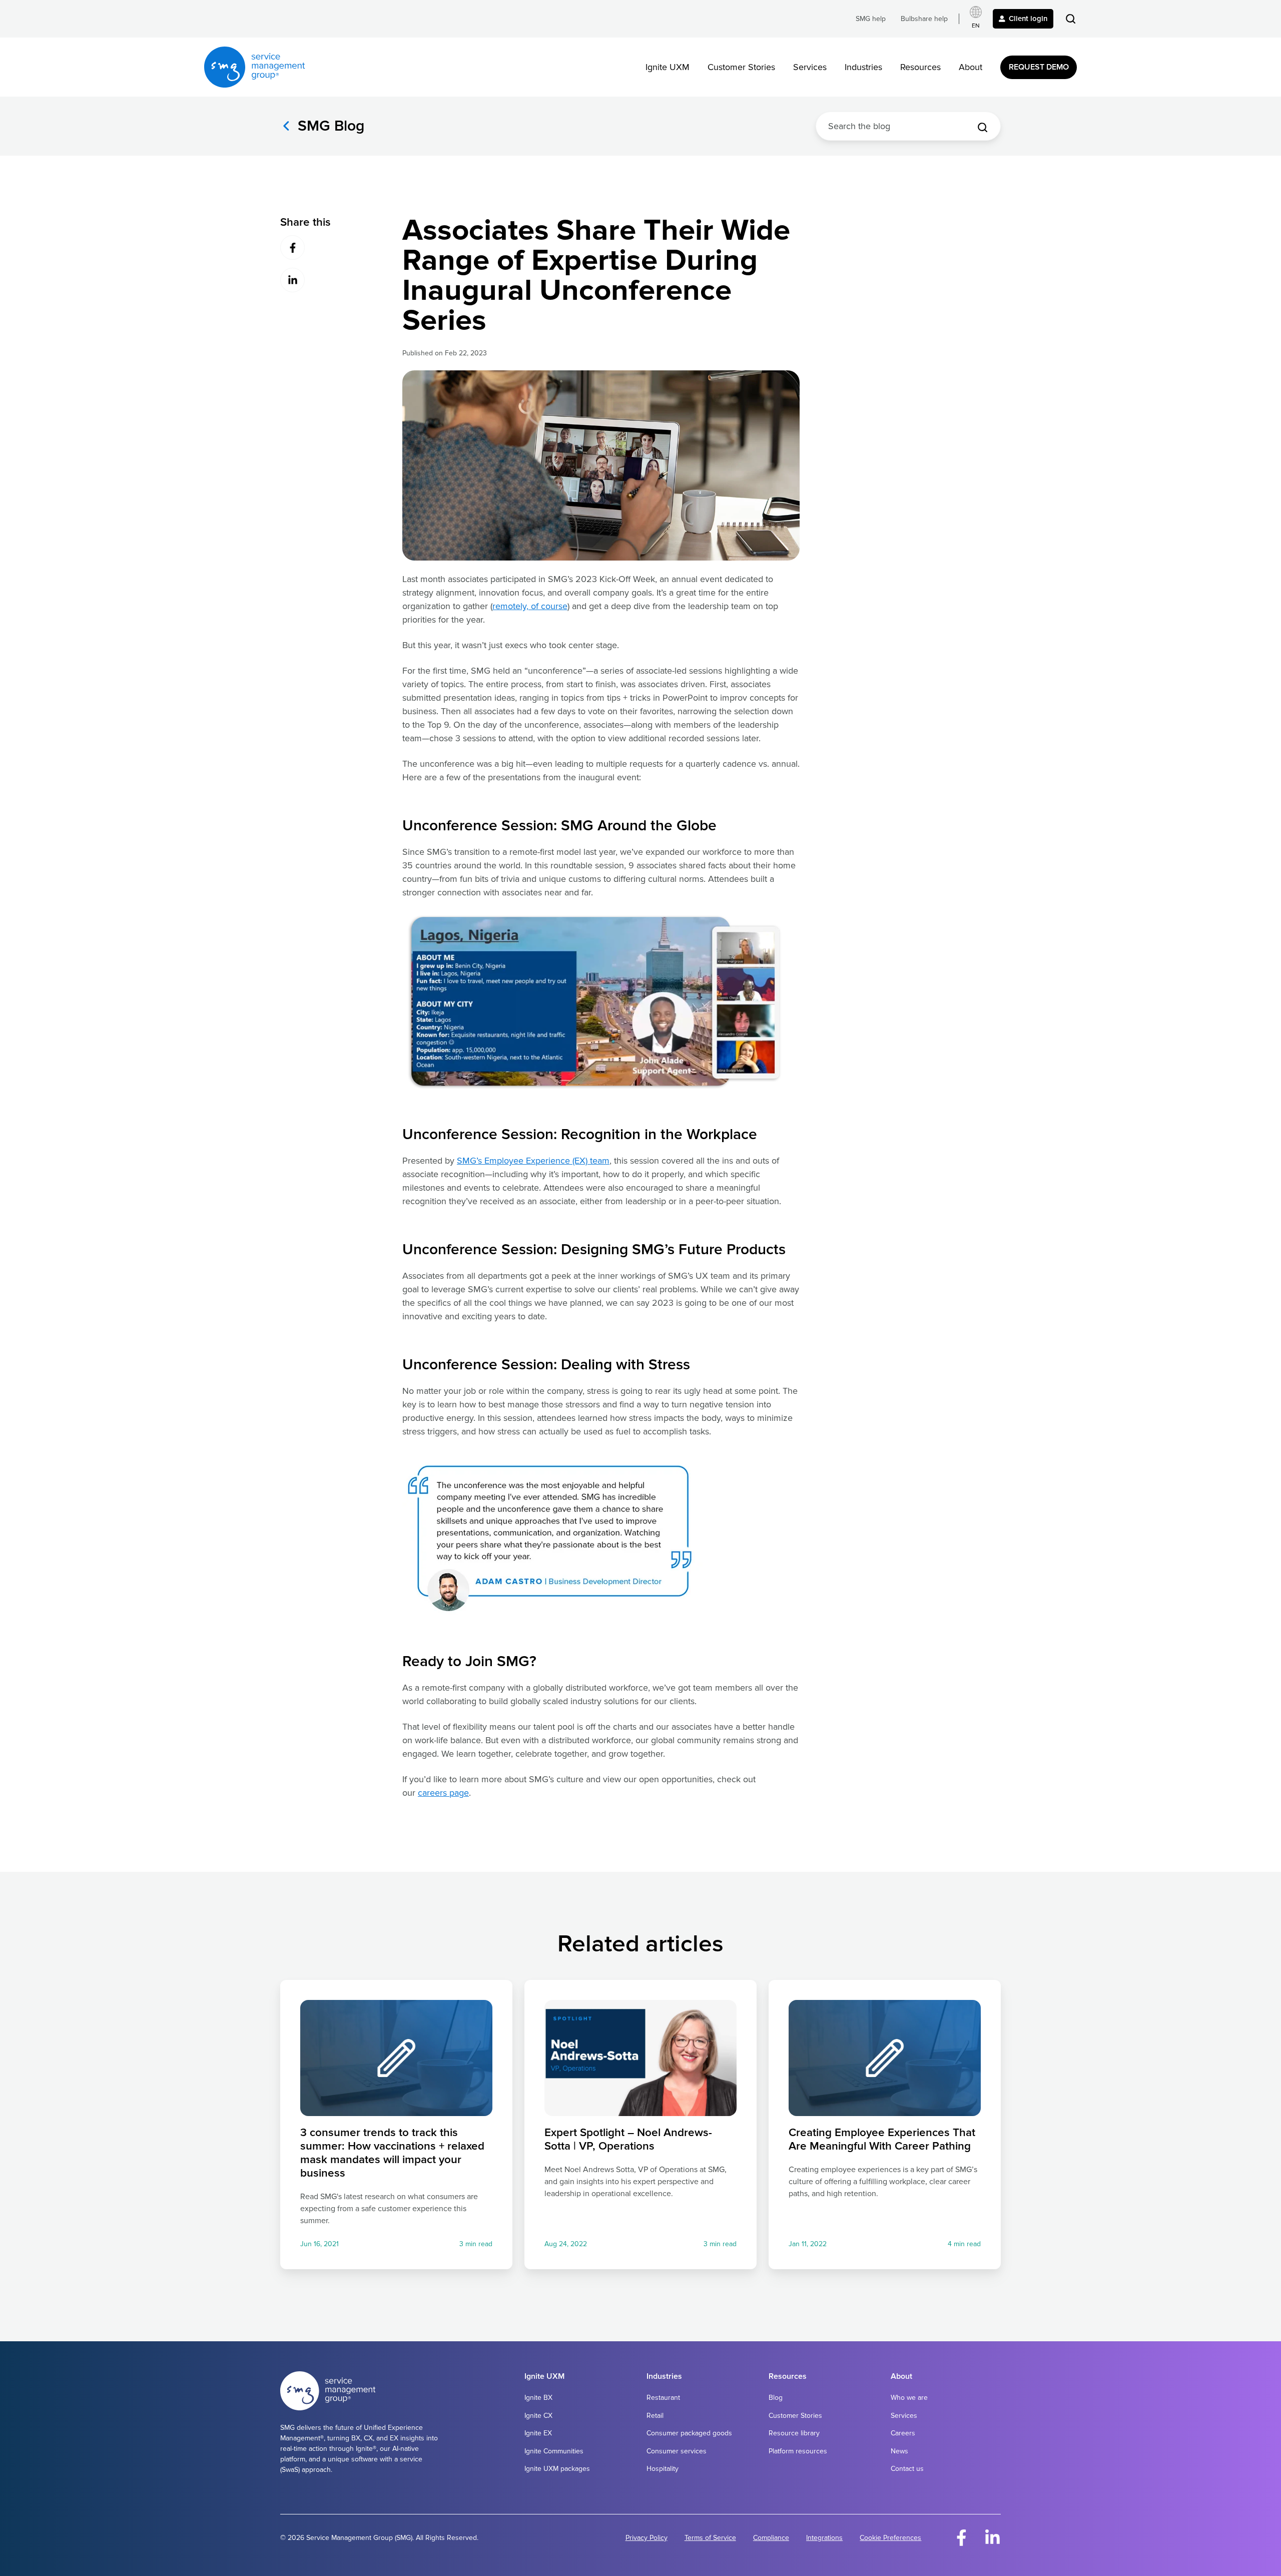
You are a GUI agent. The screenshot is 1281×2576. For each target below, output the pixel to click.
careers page (443, 1793)
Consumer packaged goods (689, 2433)
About (971, 67)
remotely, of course (530, 606)
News (899, 2451)
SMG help (871, 19)
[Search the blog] (983, 127)
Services (810, 67)
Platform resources (798, 2451)
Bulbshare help (924, 19)
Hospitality (663, 2469)
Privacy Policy (647, 2538)
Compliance (771, 2538)
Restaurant (663, 2398)
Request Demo (1039, 67)
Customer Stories (741, 67)
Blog (776, 2398)
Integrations (824, 2538)
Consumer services (677, 2451)
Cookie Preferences (890, 2538)
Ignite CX (538, 2416)
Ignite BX (538, 2398)
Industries (863, 67)
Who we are (909, 2398)
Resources (920, 67)
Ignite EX (538, 2433)
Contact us (907, 2469)
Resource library (794, 2433)
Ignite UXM (668, 67)
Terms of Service (710, 2538)
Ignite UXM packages (557, 2469)
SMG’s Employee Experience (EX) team (533, 1161)
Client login (1028, 19)
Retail (655, 2416)
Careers (903, 2433)
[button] (1071, 19)
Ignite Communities (554, 2451)
